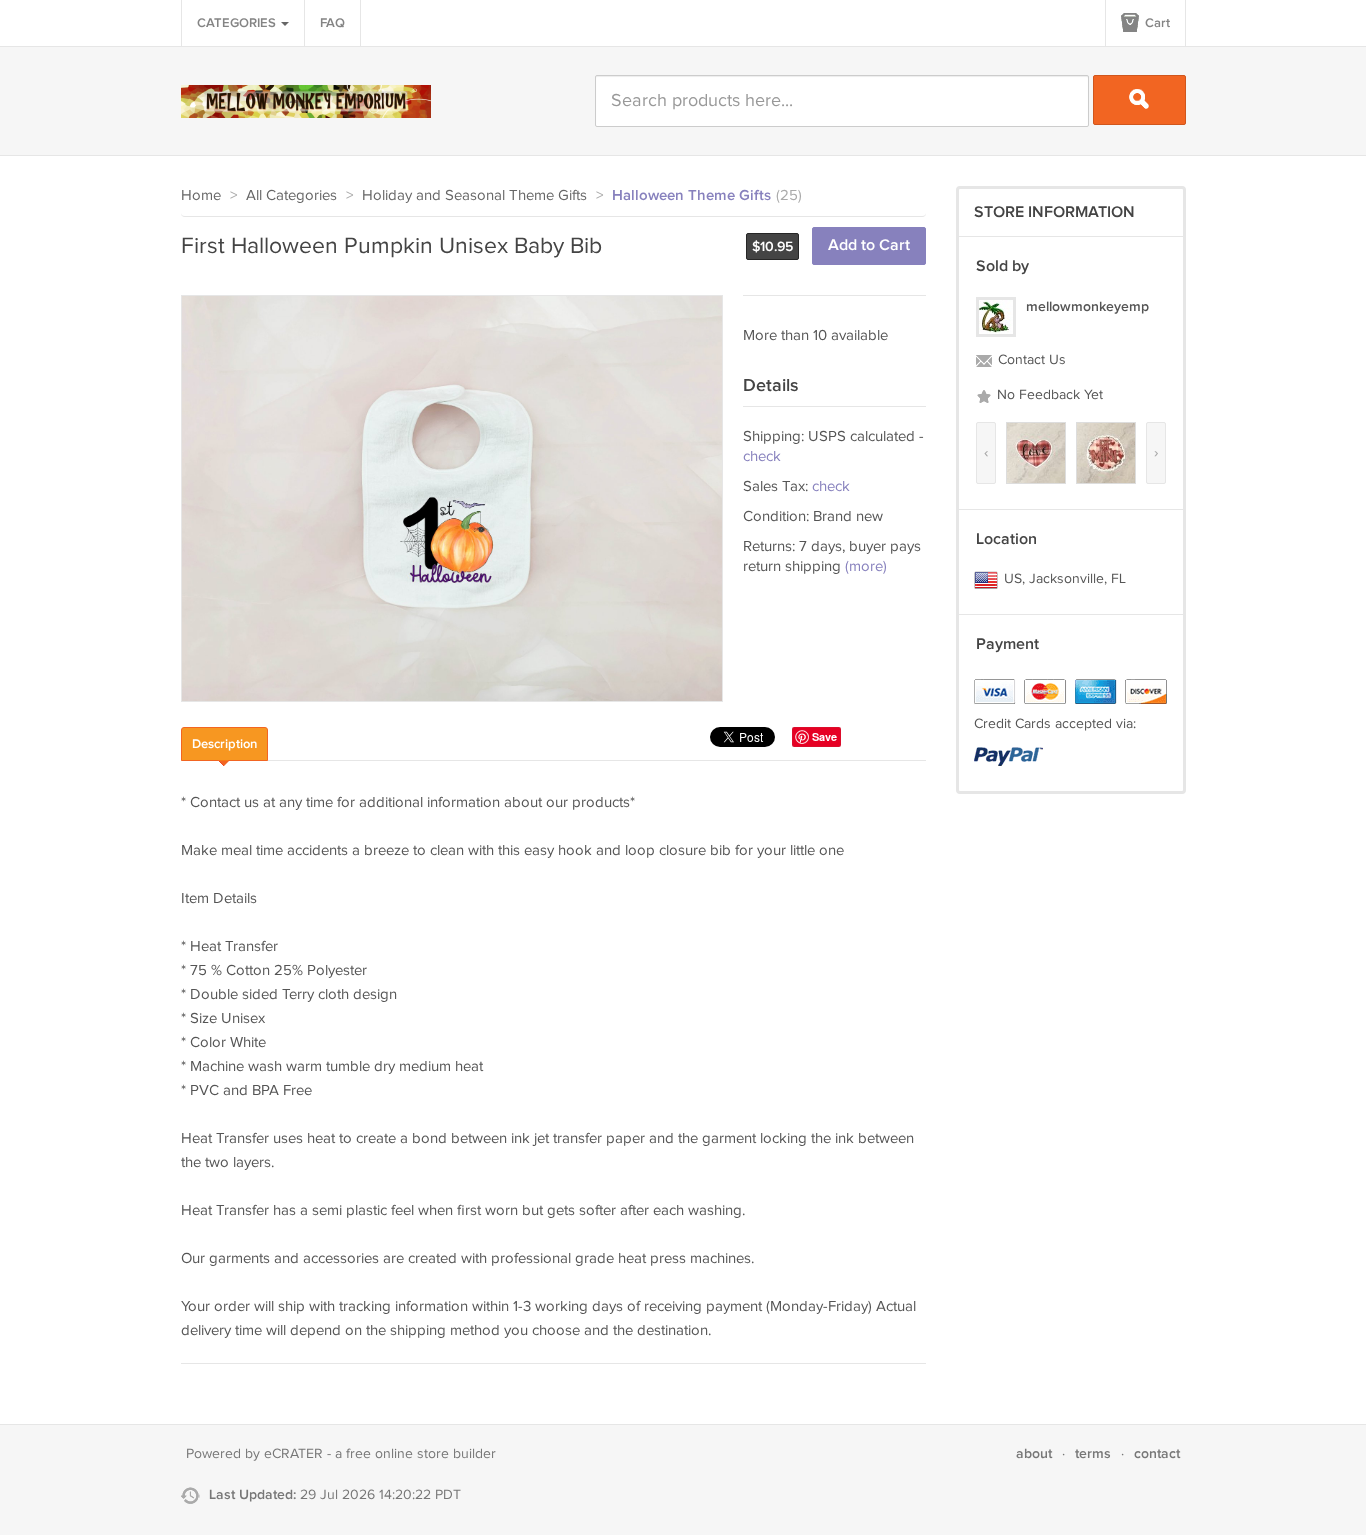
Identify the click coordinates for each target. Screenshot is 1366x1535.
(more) (866, 566)
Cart (1156, 23)
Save (824, 736)
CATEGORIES (238, 23)
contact (1157, 1453)
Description (224, 744)
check (762, 456)
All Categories (291, 195)
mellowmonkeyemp (1087, 306)
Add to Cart (869, 245)
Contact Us (1030, 360)
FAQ (332, 23)
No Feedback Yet (1048, 395)
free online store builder (421, 1454)
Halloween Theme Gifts (691, 196)
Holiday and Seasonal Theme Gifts (474, 195)
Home (201, 195)
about (1034, 1453)
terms (1093, 1453)
